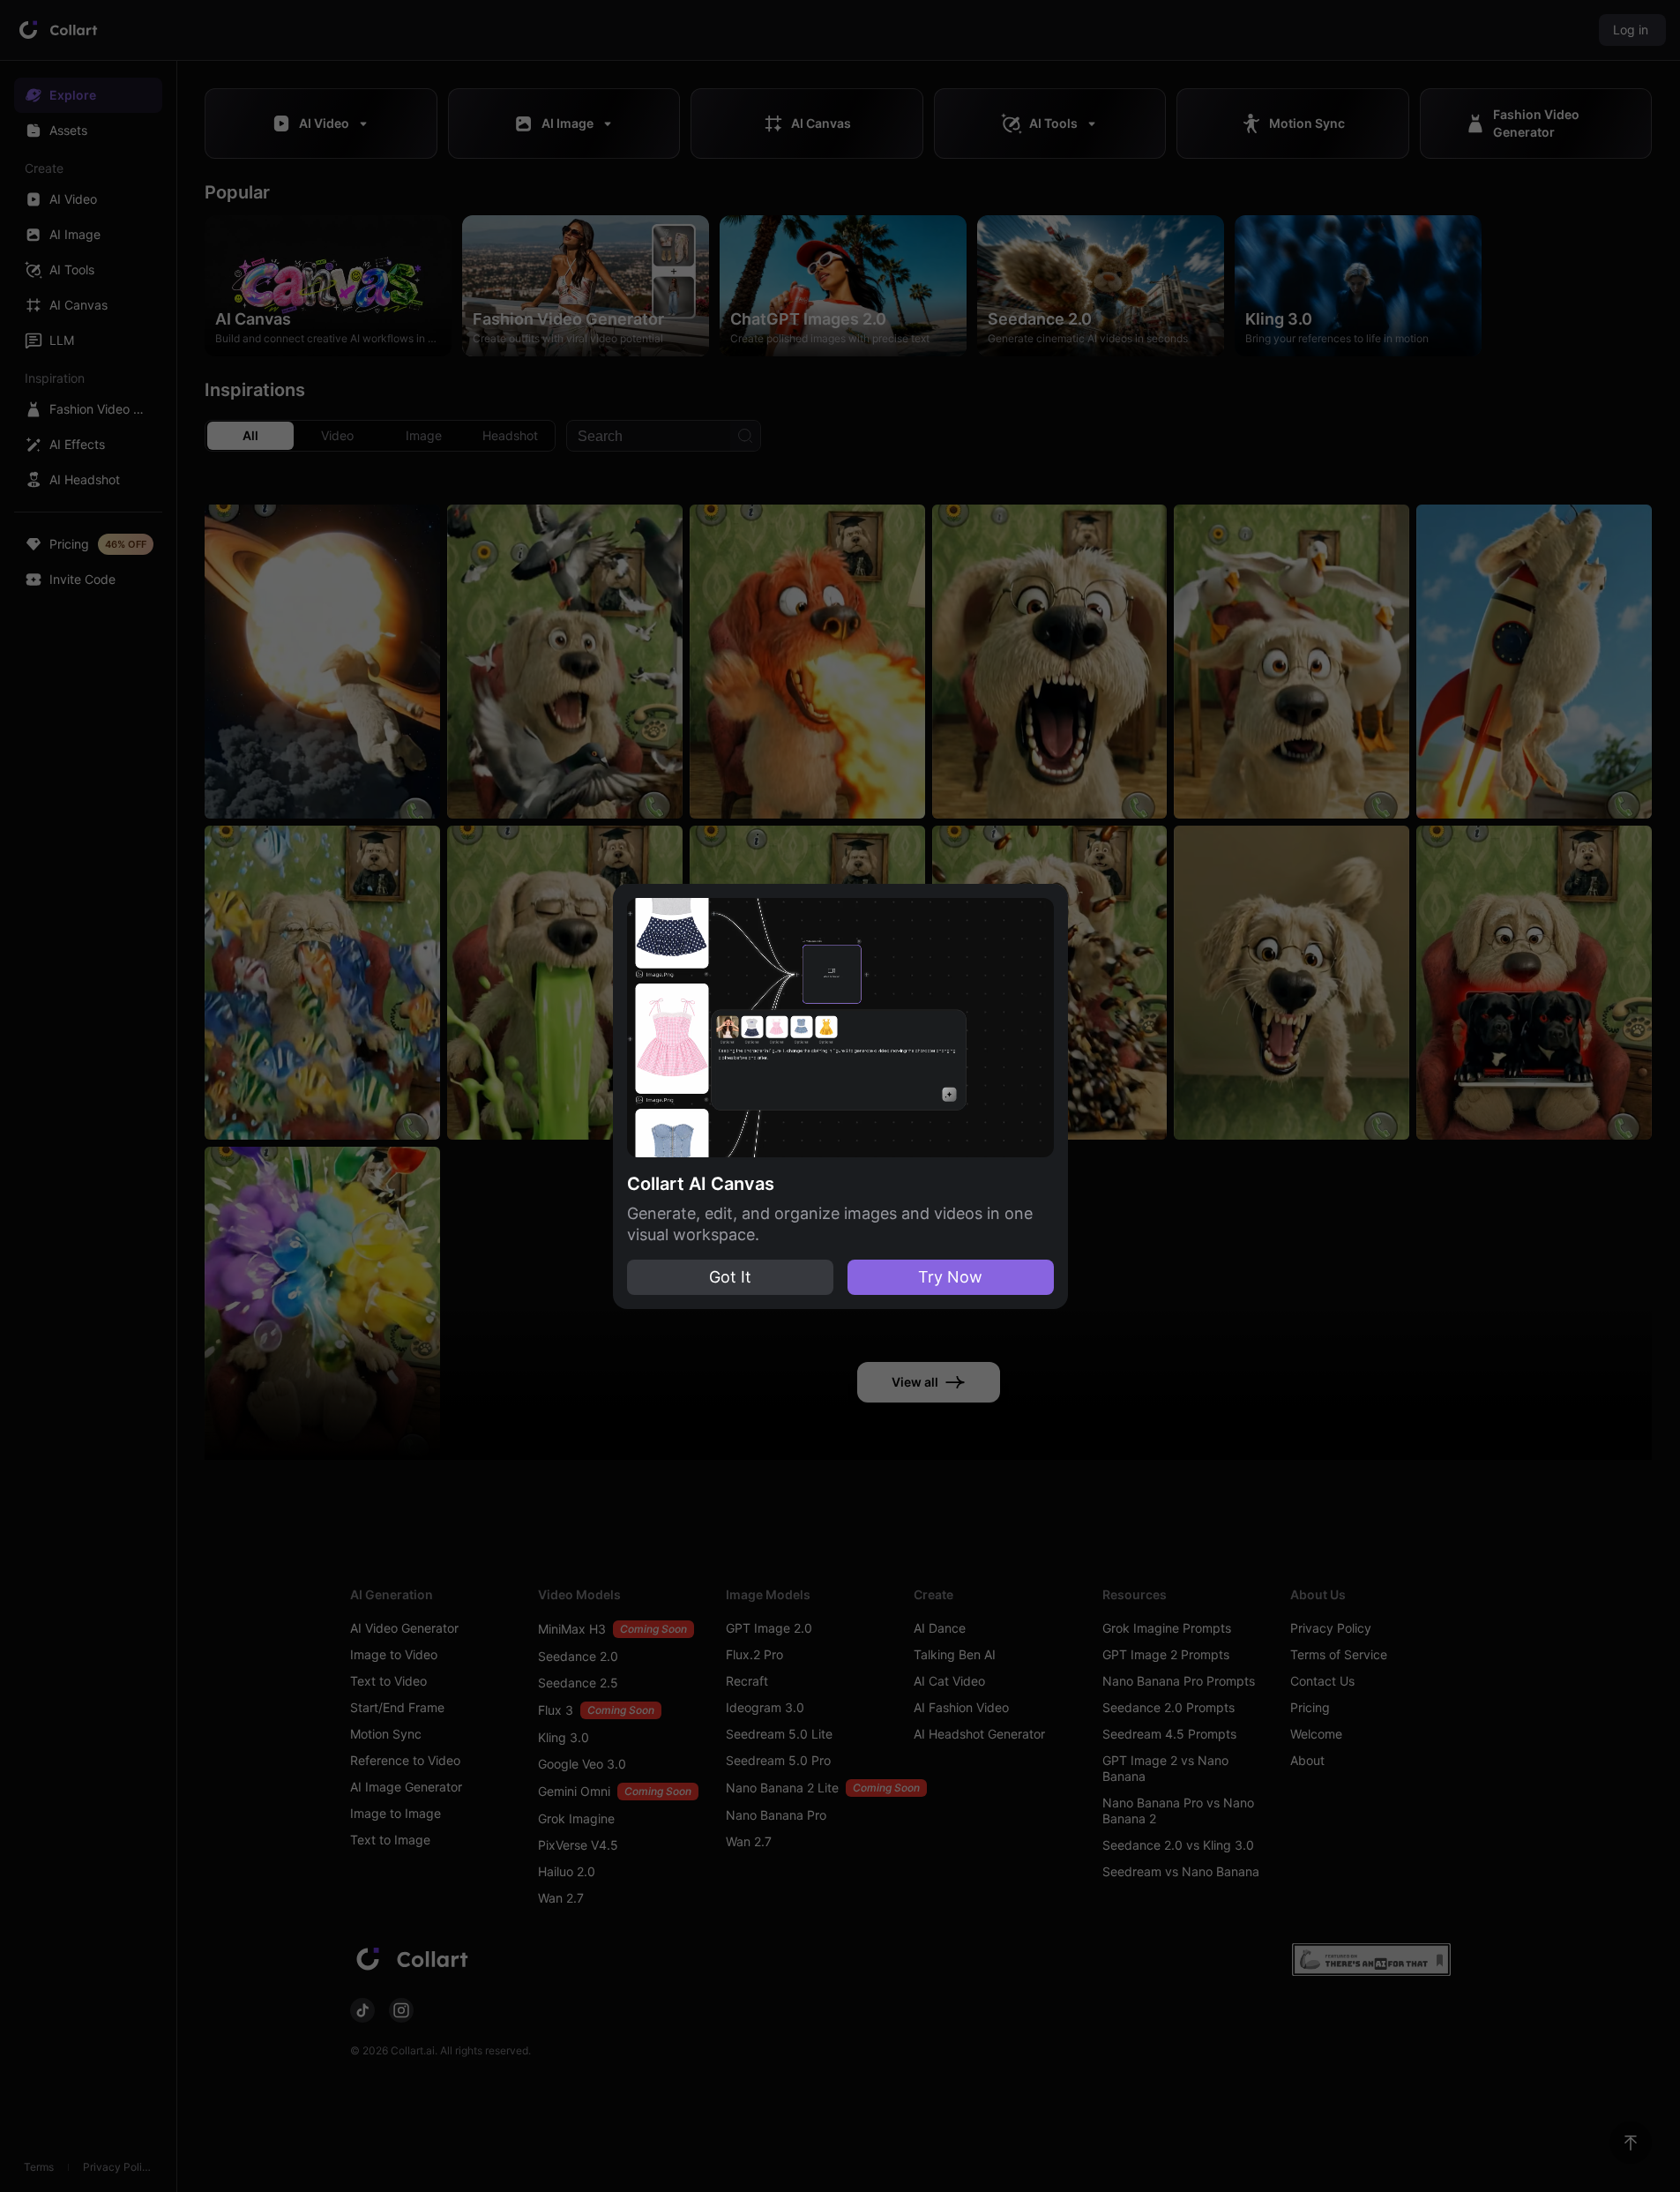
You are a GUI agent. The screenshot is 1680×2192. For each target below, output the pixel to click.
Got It (730, 1277)
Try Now (950, 1277)
